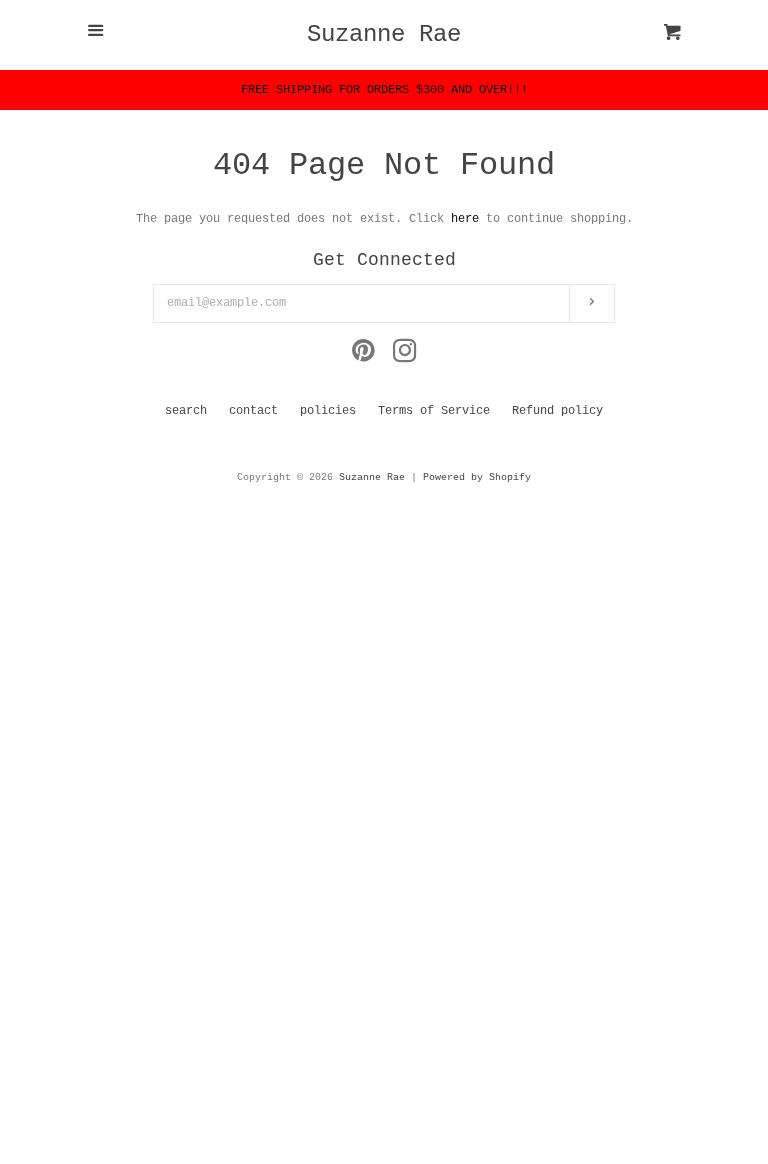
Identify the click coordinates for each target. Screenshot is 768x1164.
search (186, 411)
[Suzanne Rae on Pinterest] (363, 357)
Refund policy (557, 411)
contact (253, 411)
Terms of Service (434, 411)
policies (328, 411)
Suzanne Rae (384, 35)
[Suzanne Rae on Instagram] (405, 357)
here (465, 219)
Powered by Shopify (477, 477)
